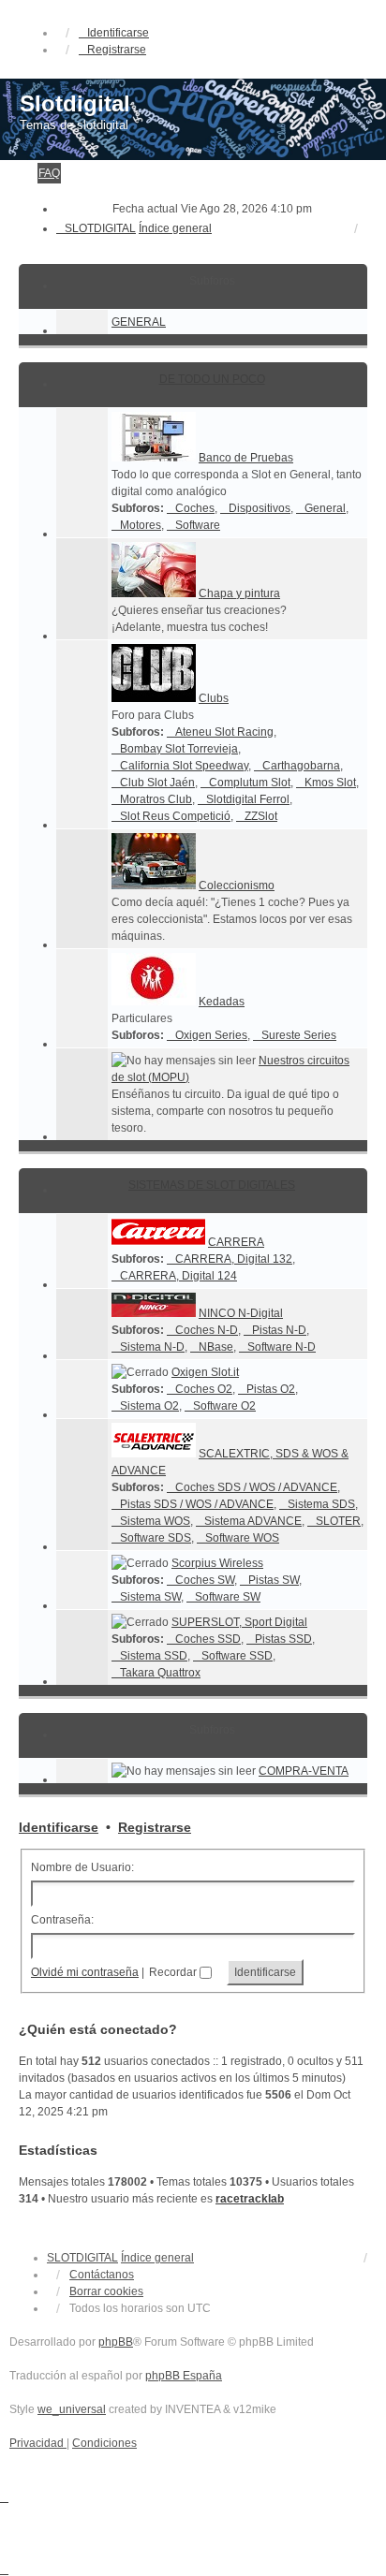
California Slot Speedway (184, 766)
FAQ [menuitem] (49, 173)
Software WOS (242, 1538)
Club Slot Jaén (157, 783)
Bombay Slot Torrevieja (179, 749)
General (325, 508)
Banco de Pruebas (246, 458)
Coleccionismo (237, 885)
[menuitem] (38, 2443)
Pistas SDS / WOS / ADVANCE (197, 1504)
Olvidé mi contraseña (85, 1972)
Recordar (174, 1972)
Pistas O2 (271, 1389)
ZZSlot (261, 816)
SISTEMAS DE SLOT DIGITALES (212, 1185)
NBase (216, 1347)
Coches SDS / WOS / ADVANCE (256, 1487)
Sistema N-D (152, 1347)
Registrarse (155, 1827)
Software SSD (237, 1656)
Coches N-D (207, 1330)
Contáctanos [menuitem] (102, 2275)
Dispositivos (260, 508)
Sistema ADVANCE (253, 1521)
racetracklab (250, 2199)
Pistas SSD (283, 1639)
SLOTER (338, 1521)
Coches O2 (204, 1389)
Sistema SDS (321, 1504)
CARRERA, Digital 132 (234, 1259)
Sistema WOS (155, 1521)
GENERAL (139, 322)
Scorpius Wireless (217, 1563)
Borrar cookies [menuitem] (106, 2291)
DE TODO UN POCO (212, 379)
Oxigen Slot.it (205, 1372)
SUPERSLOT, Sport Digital (239, 1622)
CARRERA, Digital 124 (178, 1276)
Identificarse (59, 1827)
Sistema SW (150, 1597)
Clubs (214, 698)
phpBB (116, 2342)
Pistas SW (274, 1580)
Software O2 (224, 1406)
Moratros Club (156, 799)
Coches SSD (208, 1639)
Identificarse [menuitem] (118, 33)
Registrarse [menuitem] (117, 50)
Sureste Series (299, 1035)
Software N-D (282, 1347)
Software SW (228, 1597)
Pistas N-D (279, 1330)
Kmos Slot (330, 783)
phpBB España (184, 2376)
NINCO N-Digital (241, 1313)
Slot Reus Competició (175, 816)
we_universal (72, 2409)
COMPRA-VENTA (304, 1771)
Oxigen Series (211, 1035)
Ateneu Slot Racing (224, 732)
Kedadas (222, 1002)
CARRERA (236, 1242)
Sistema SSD (154, 1656)
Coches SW (205, 1580)
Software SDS (156, 1538)
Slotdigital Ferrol (248, 799)
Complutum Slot (250, 783)
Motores (141, 525)
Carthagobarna (301, 766)
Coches (195, 508)
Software (198, 525)
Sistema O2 (149, 1406)
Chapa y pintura (239, 593)
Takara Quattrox (160, 1673)
